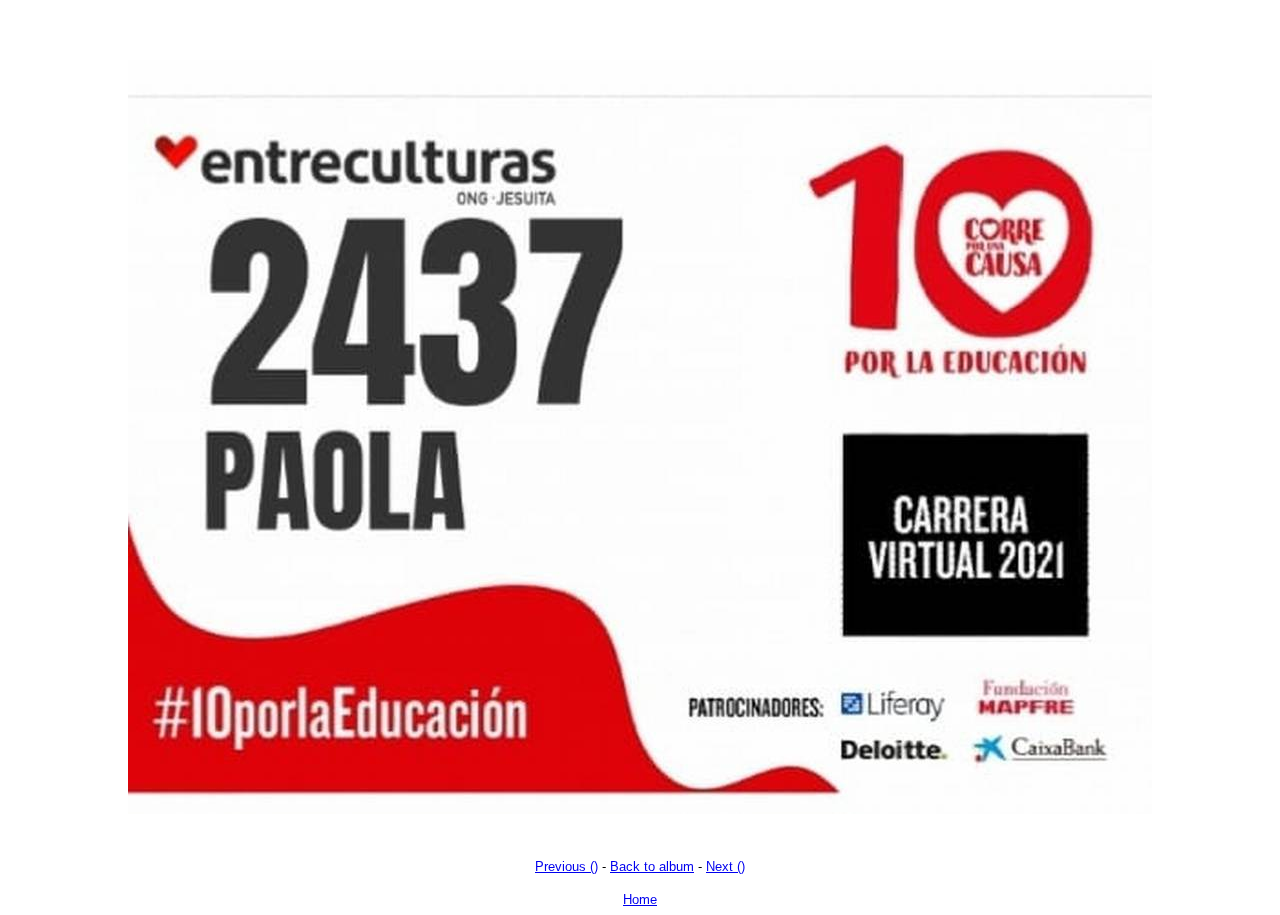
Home (640, 899)
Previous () (566, 866)
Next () (725, 866)
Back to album (652, 866)
